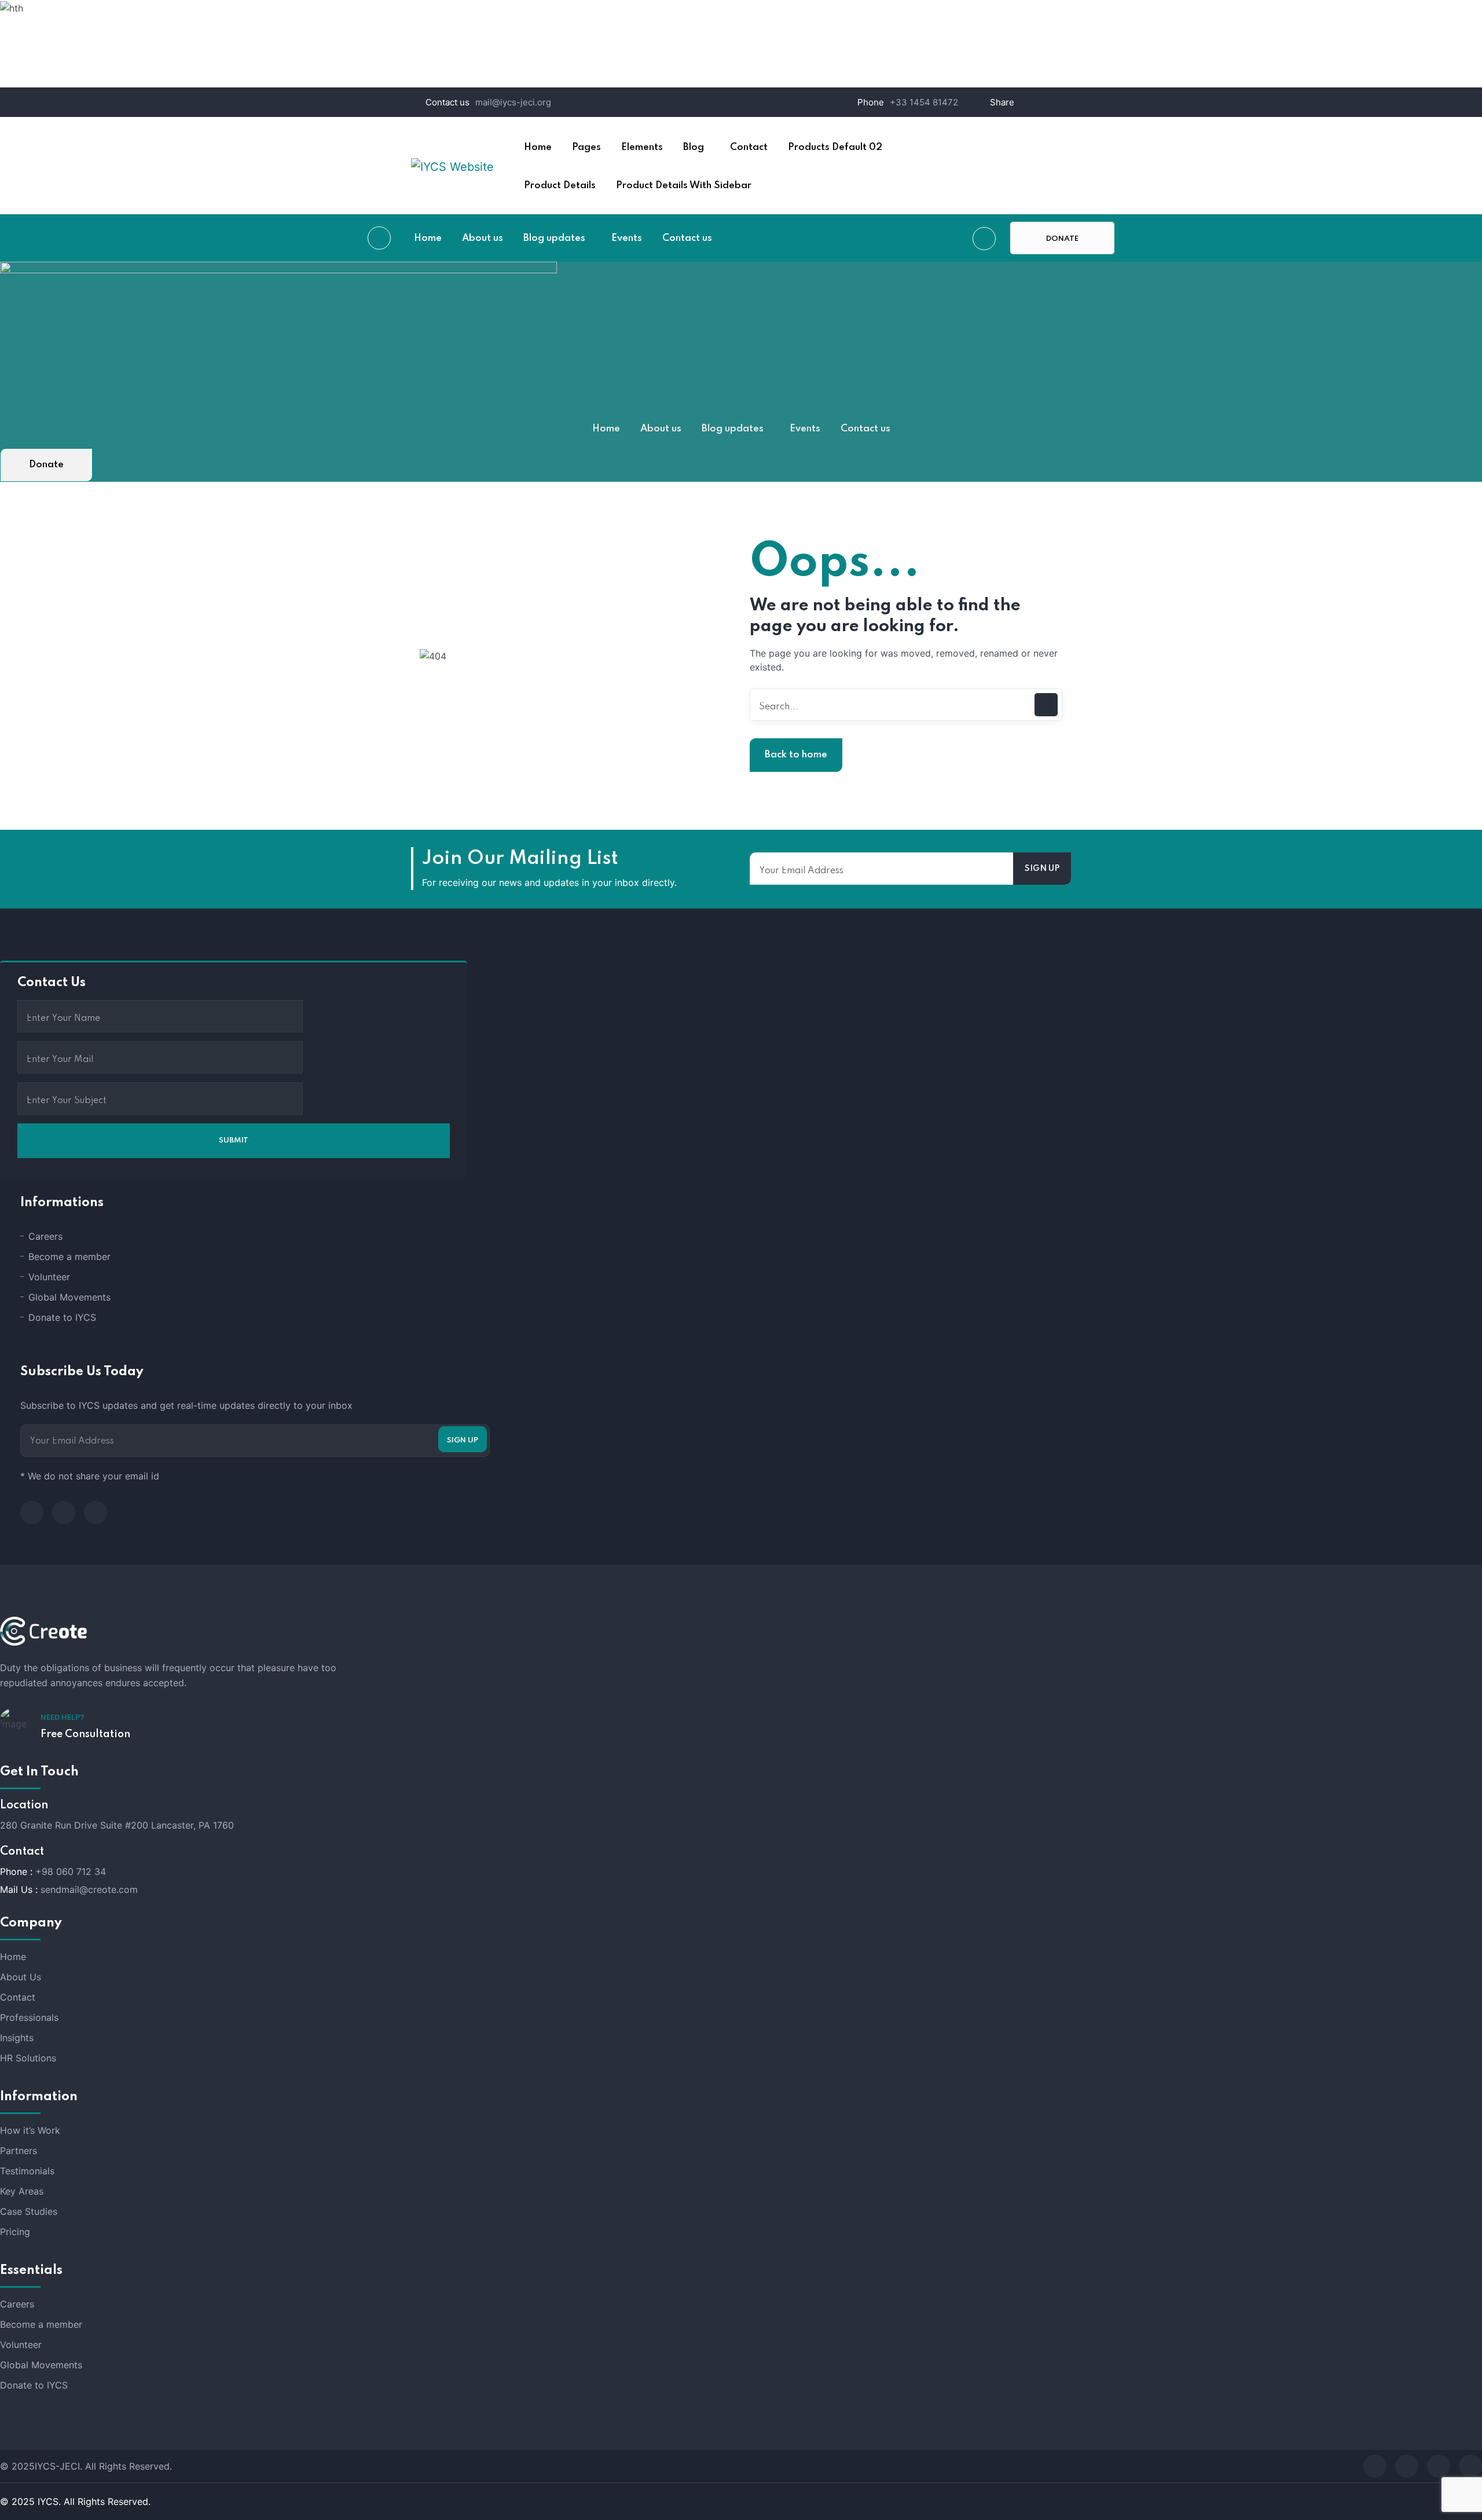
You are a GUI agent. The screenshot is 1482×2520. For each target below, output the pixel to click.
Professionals (29, 2017)
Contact (18, 1997)
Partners (19, 2151)
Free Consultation (85, 1734)
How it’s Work (30, 2130)
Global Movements (69, 1297)
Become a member (69, 1257)
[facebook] (32, 1512)
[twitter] (64, 1512)
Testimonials (27, 2171)
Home (13, 1957)
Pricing (15, 2232)
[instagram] (96, 1512)
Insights (17, 2038)
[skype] (1439, 2466)
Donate (1025, 146)
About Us (21, 1977)
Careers (45, 1236)
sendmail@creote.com (89, 1889)
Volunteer (49, 1277)
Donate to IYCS (62, 1317)
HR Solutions (28, 2058)
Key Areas (22, 2191)
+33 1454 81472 (924, 102)
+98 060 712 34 (71, 1871)
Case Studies (29, 2211)
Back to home (796, 755)
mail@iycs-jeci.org (513, 102)
